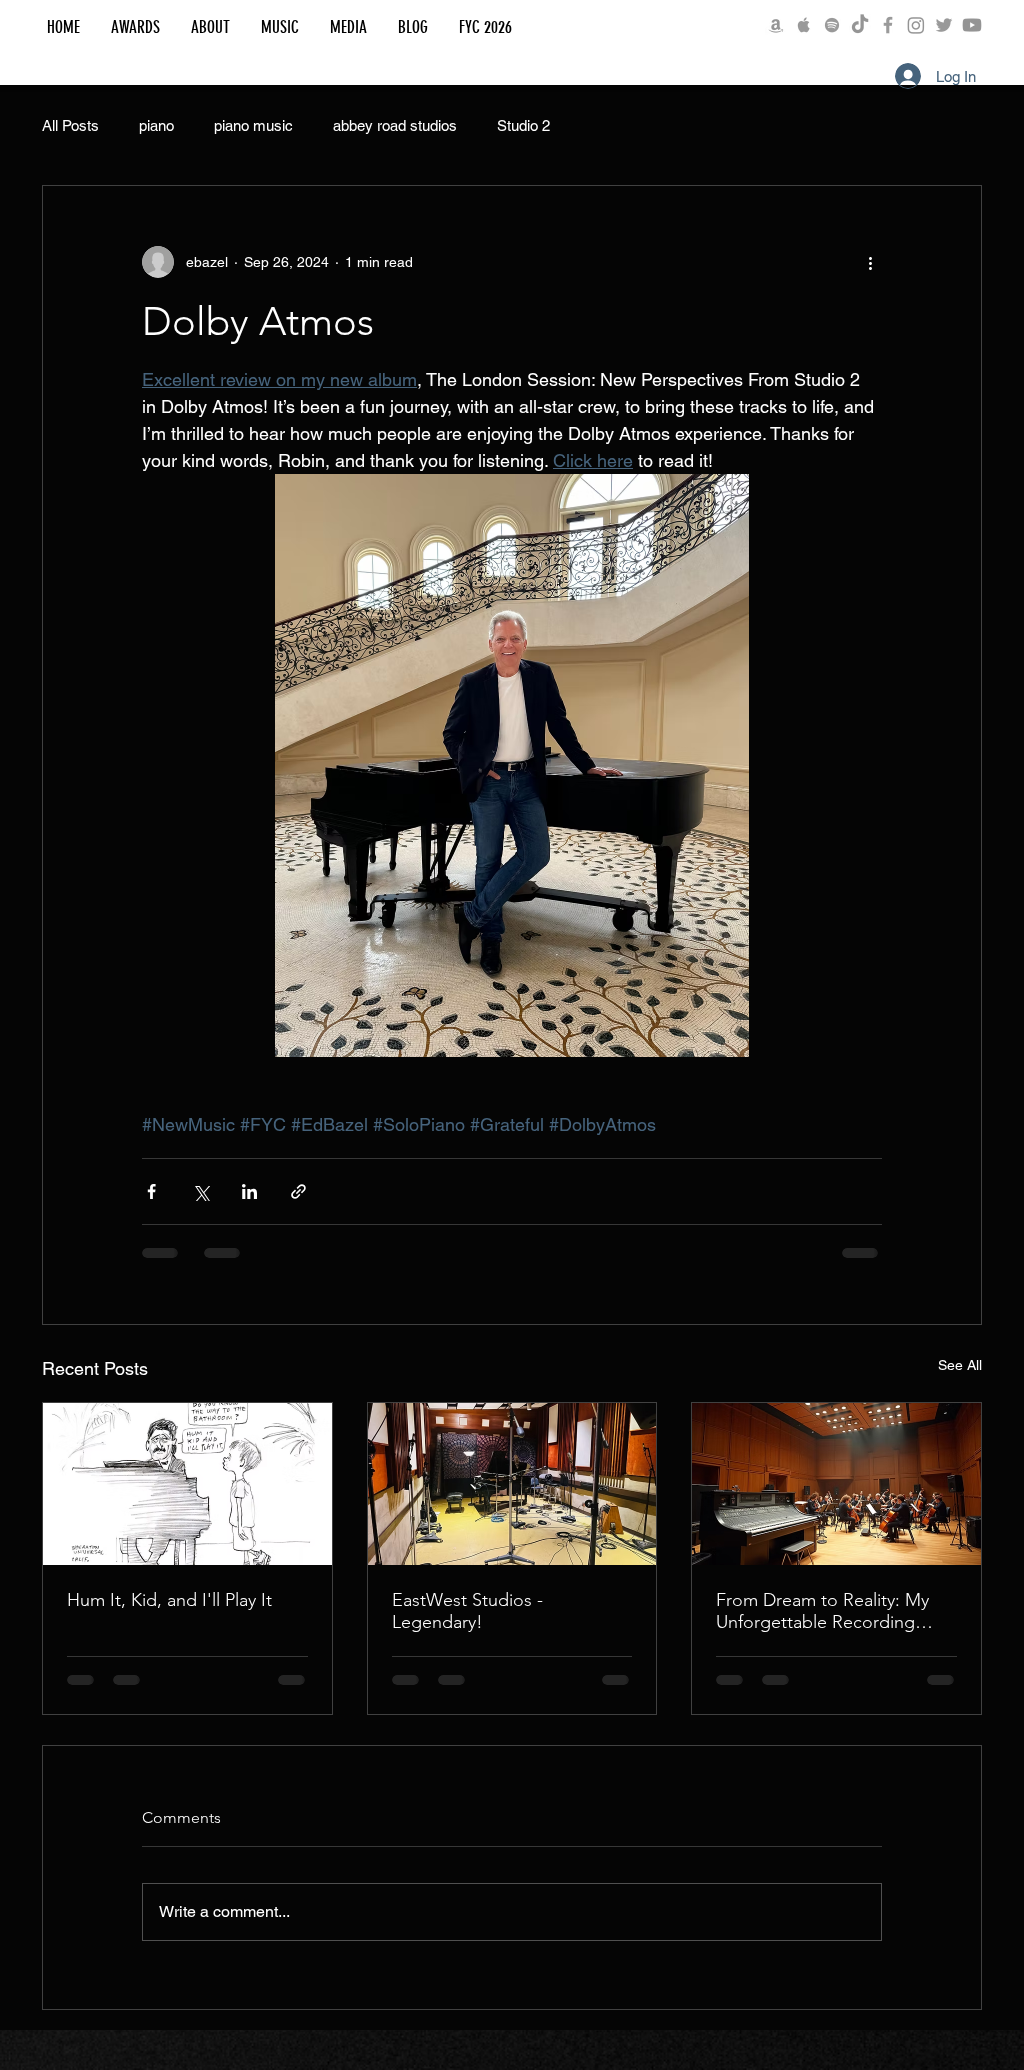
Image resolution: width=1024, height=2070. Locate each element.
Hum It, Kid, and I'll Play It (169, 1600)
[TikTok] (860, 25)
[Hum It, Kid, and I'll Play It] (187, 1484)
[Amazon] (776, 25)
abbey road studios (395, 125)
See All (960, 1365)
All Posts (70, 125)
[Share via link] (298, 1191)
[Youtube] (972, 25)
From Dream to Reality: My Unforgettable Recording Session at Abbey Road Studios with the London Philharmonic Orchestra (822, 1611)
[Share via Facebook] (151, 1191)
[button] (210, 27)
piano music (253, 125)
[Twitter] (944, 25)
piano (156, 125)
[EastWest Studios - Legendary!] (512, 1484)
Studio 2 (523, 125)
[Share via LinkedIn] (249, 1191)
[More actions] (870, 262)
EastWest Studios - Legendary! (467, 1611)
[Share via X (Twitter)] (200, 1191)
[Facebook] (888, 25)
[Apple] (804, 25)
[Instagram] (916, 25)
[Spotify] (832, 25)
